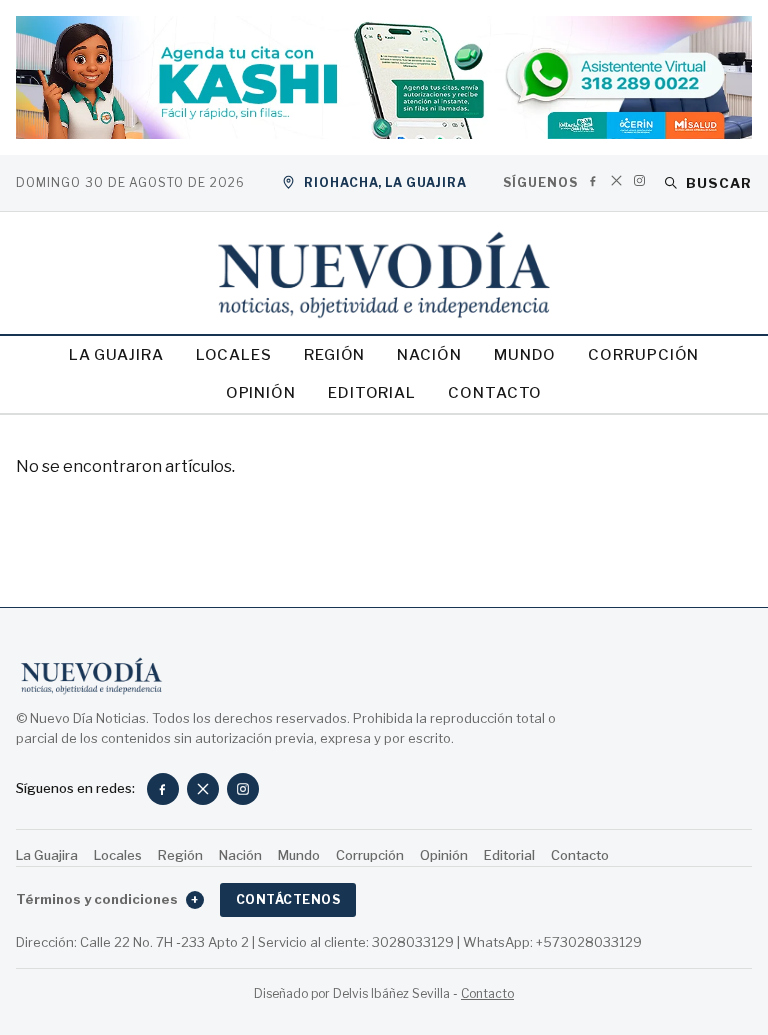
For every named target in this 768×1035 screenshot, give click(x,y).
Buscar (719, 183)
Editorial (372, 393)
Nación (429, 355)
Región (334, 355)
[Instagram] (639, 180)
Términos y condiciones (107, 899)
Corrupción (643, 355)
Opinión (261, 393)
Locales (234, 355)
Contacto (495, 393)
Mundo (525, 355)
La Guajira (116, 355)
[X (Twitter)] (616, 180)
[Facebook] (593, 180)
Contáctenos (288, 899)
